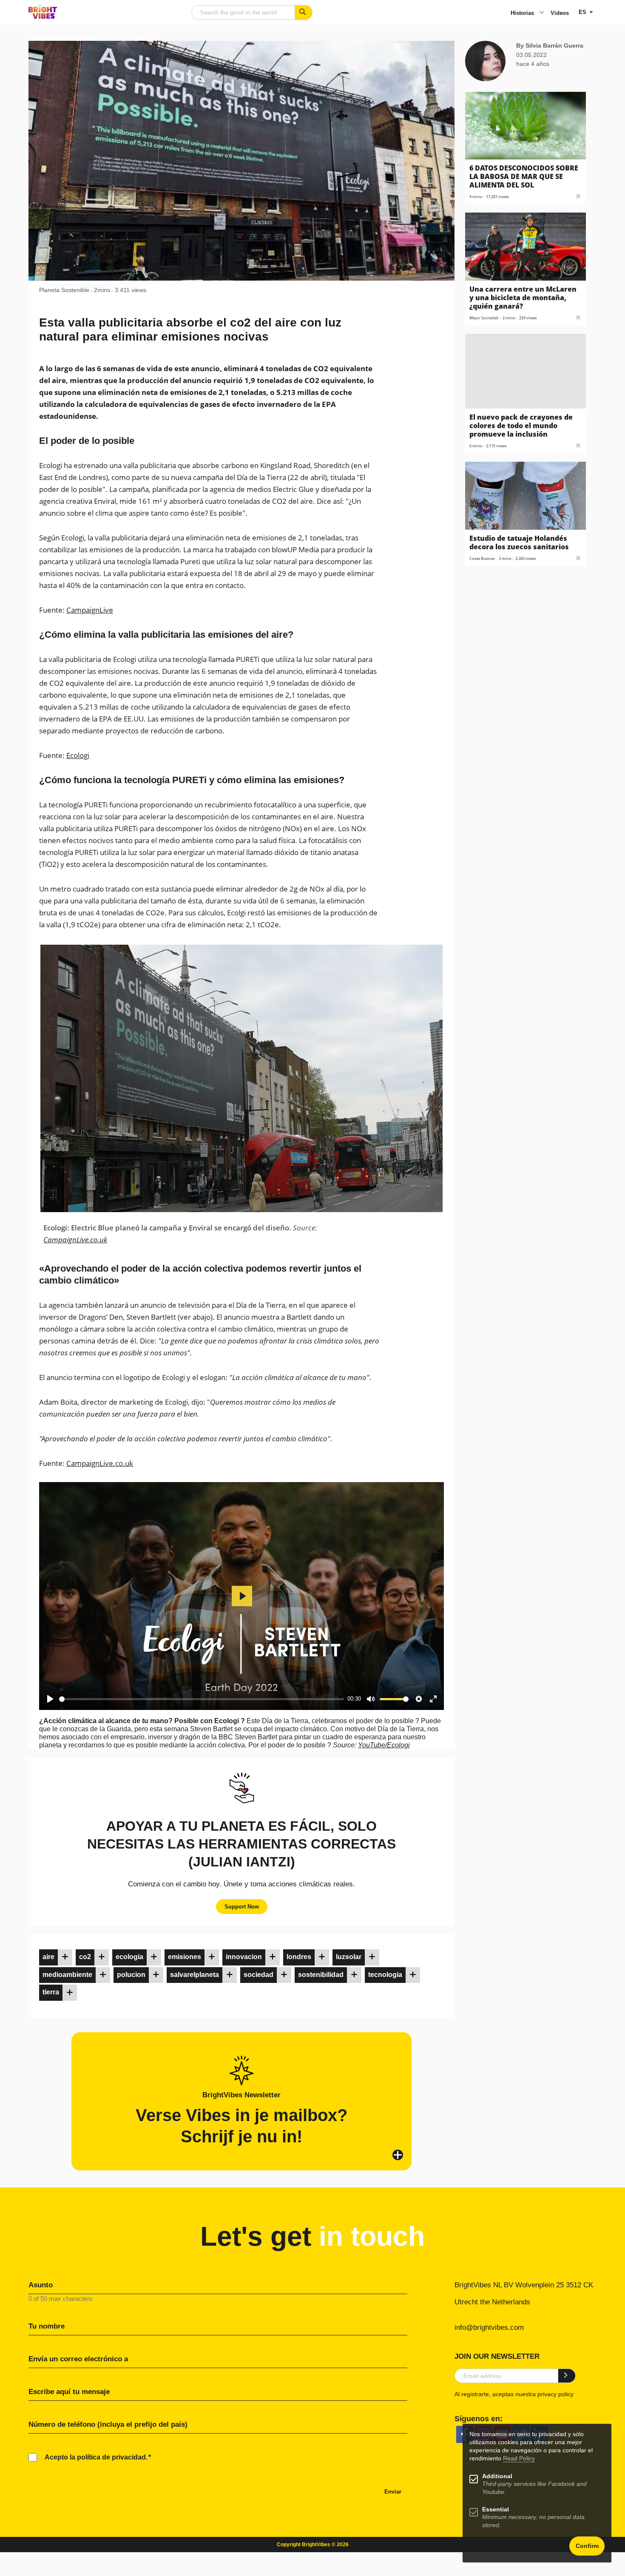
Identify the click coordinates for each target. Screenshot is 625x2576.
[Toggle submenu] (542, 13)
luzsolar (349, 1957)
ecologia (129, 1957)
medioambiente (67, 1975)
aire (48, 1957)
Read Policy (519, 2458)
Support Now (242, 1907)
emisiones (185, 1957)
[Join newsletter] (567, 2376)
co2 (85, 1957)
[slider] (202, 1699)
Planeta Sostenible (64, 290)
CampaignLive (90, 610)
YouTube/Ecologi (384, 1745)
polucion (131, 1975)
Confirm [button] (587, 2546)
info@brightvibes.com (489, 2327)
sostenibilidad (321, 1975)
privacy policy (555, 2394)
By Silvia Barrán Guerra (550, 45)
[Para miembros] (65, 1957)
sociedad (259, 1975)
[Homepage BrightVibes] (43, 16)
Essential (496, 2509)
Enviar (393, 2492)
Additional (497, 2476)
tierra (51, 1992)
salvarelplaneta (195, 1975)
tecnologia (385, 1975)
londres (299, 1957)
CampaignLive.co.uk (75, 1240)
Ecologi (78, 755)
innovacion (244, 1957)
